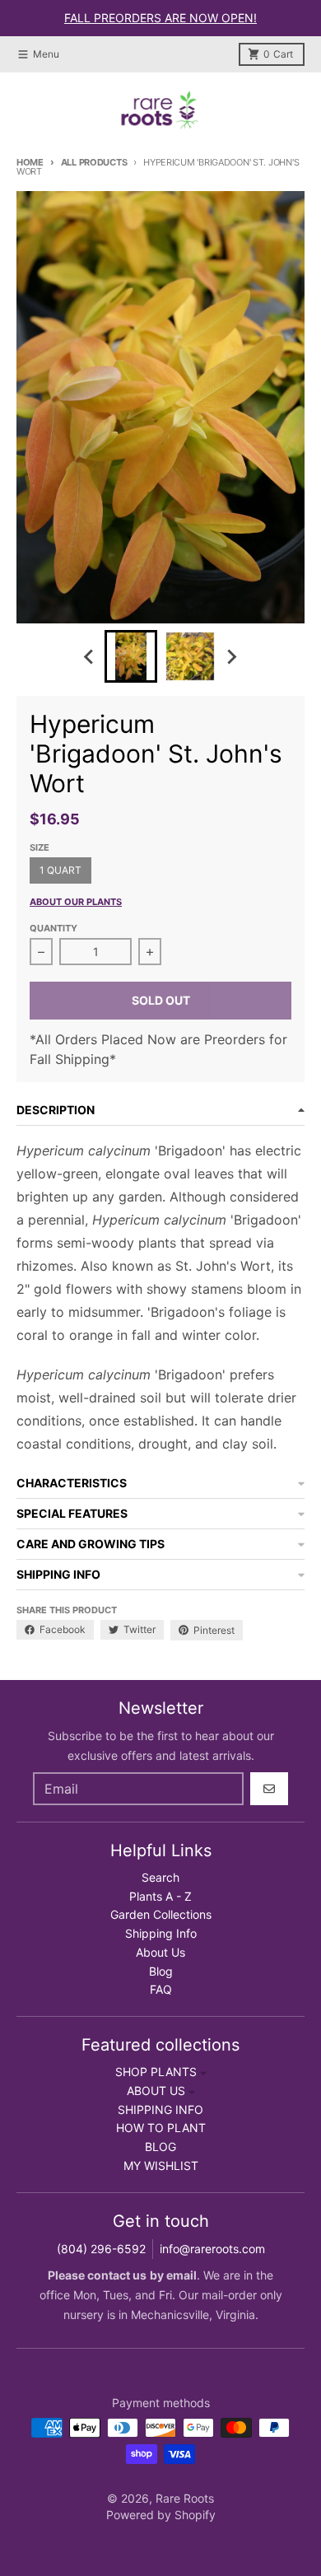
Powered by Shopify (161, 2515)
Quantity (53, 928)
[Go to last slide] (90, 656)
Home (30, 162)
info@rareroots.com (212, 2249)
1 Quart (60, 870)
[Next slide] (231, 656)
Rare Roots (185, 2498)
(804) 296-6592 (101, 2249)
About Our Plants (76, 902)
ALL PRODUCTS (94, 162)
